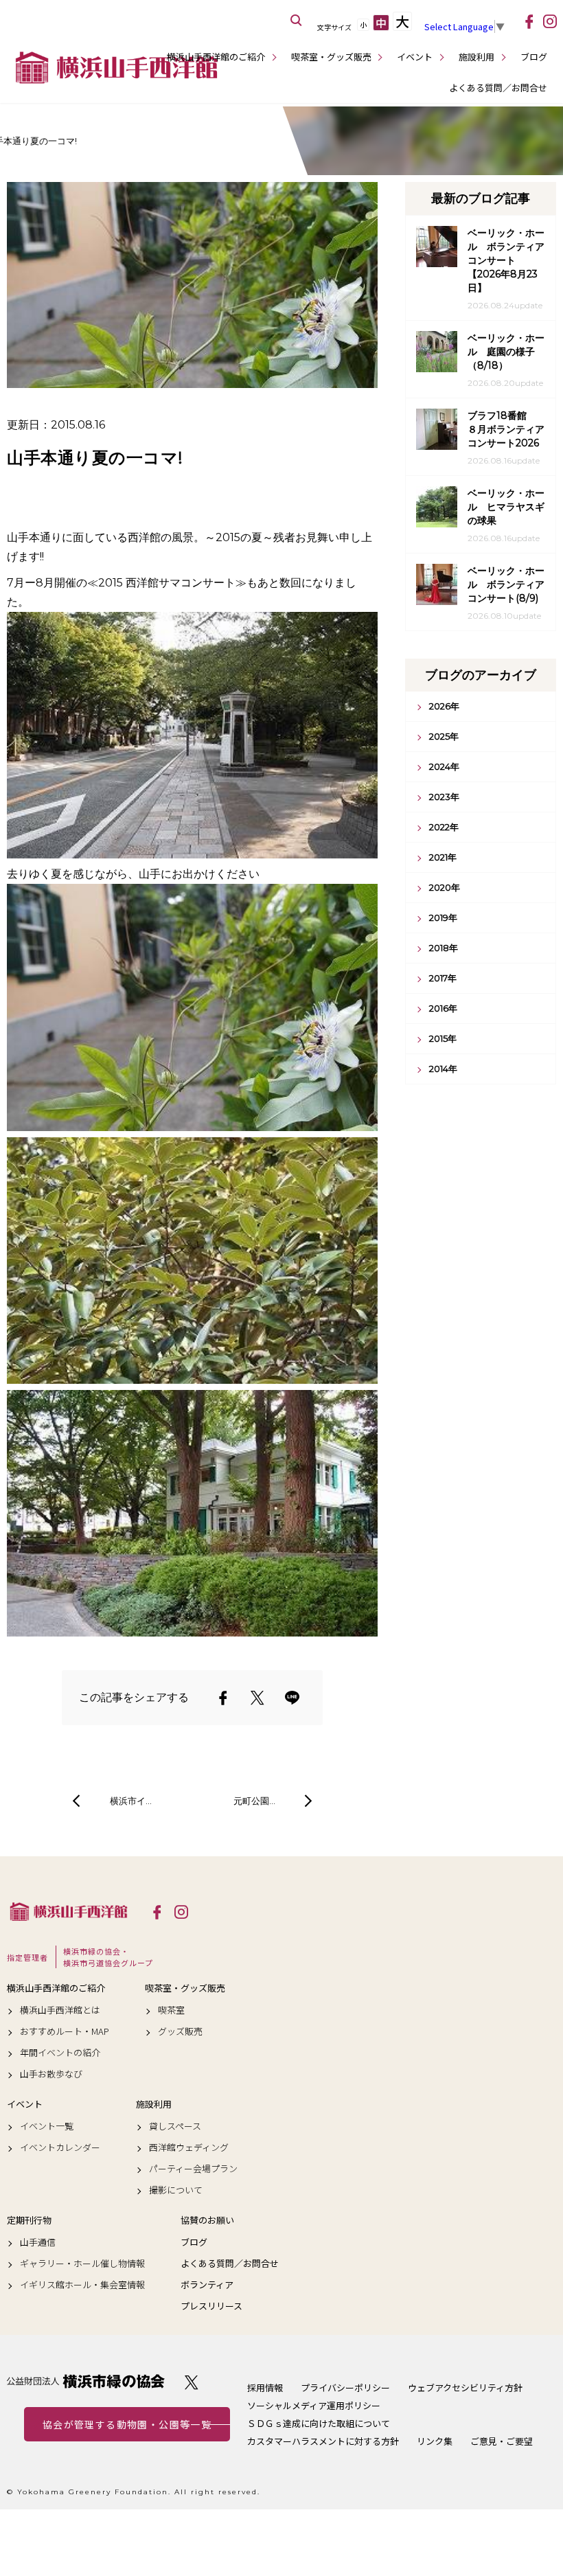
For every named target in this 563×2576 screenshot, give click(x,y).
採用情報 (265, 2387)
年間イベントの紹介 (60, 2053)
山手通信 (38, 2242)
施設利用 (476, 57)
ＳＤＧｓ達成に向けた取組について (319, 2423)
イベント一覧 (47, 2126)
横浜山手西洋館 (69, 1911)
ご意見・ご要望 (502, 2441)
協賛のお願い (207, 2220)
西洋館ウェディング (189, 2147)
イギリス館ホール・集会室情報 (82, 2285)
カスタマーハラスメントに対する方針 (323, 2441)
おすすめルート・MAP (65, 2031)
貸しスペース (175, 2126)
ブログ (534, 57)
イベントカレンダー (60, 2147)
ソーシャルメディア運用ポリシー (314, 2405)
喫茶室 (171, 2010)
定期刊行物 (29, 2220)
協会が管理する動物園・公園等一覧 (127, 2424)
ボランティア (207, 2285)
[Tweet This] (257, 1698)
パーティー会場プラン (193, 2169)
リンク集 (435, 2441)
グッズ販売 (180, 2031)
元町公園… (254, 1801)
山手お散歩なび (51, 2074)
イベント (415, 57)
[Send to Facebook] (223, 1698)
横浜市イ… (131, 1801)
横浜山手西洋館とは (60, 2010)
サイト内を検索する (297, 21)
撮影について (176, 2190)
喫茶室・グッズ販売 (331, 57)
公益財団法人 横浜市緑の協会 (86, 2381)
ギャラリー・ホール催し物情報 (82, 2264)
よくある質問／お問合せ (498, 88)
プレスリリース (211, 2306)
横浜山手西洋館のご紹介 (216, 57)
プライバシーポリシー (345, 2387)
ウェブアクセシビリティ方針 (465, 2387)
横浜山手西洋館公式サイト (117, 67)
